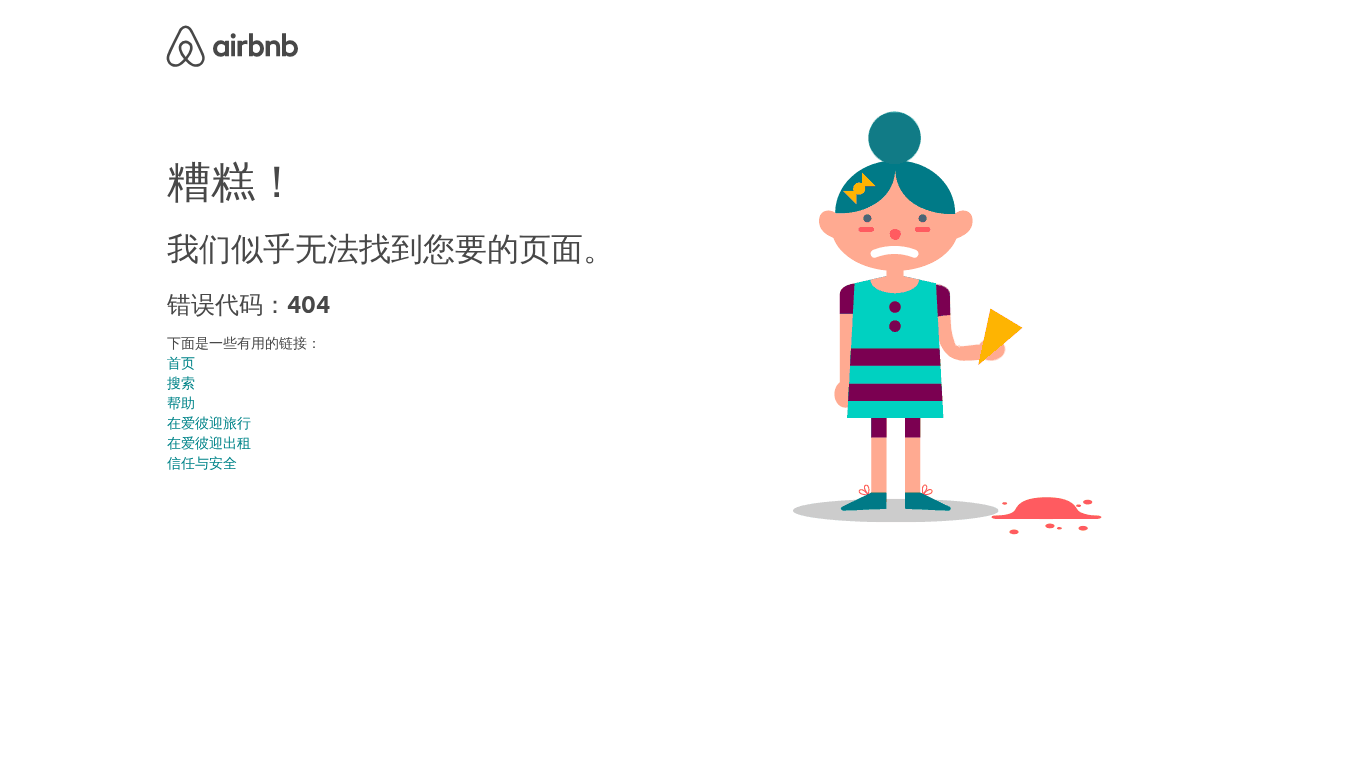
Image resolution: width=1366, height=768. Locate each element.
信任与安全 (202, 463)
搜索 (181, 383)
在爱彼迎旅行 (209, 423)
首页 (181, 363)
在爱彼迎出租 (209, 443)
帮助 (181, 403)
